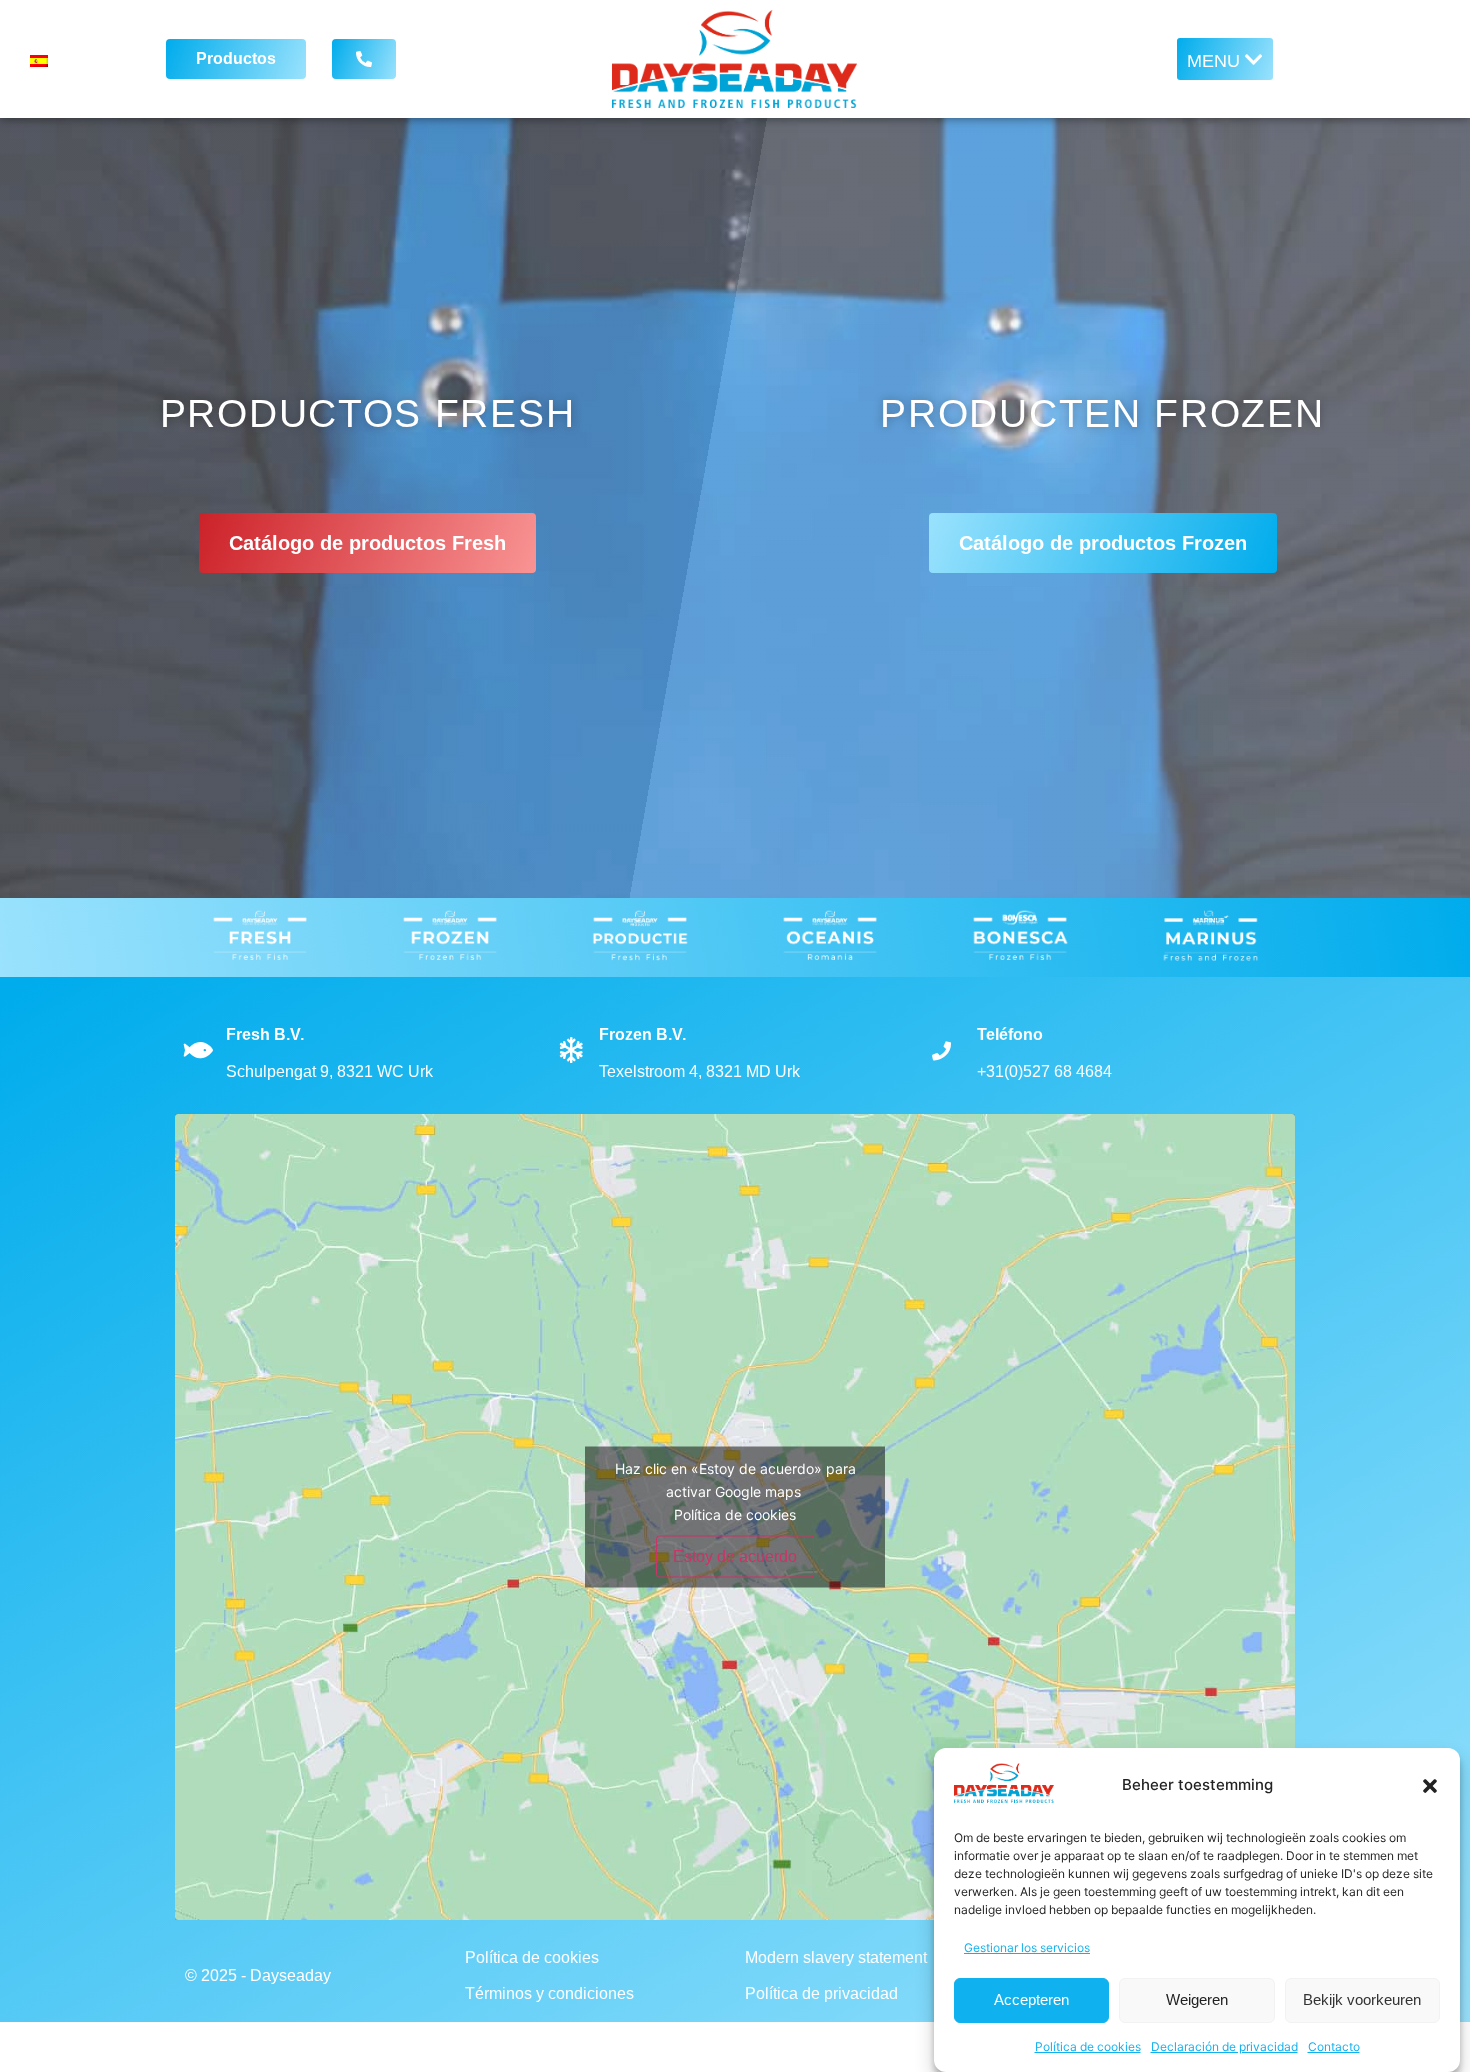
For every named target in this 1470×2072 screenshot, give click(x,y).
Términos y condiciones (549, 1993)
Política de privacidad (821, 1993)
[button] (1430, 1786)
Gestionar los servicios (1027, 1947)
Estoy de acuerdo (735, 1555)
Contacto (1334, 2046)
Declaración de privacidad (1224, 2046)
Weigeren (1197, 2000)
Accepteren (1031, 2000)
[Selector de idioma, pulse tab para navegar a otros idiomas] (80, 59)
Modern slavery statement (836, 1957)
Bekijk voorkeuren (1362, 2000)
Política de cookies (1088, 2046)
